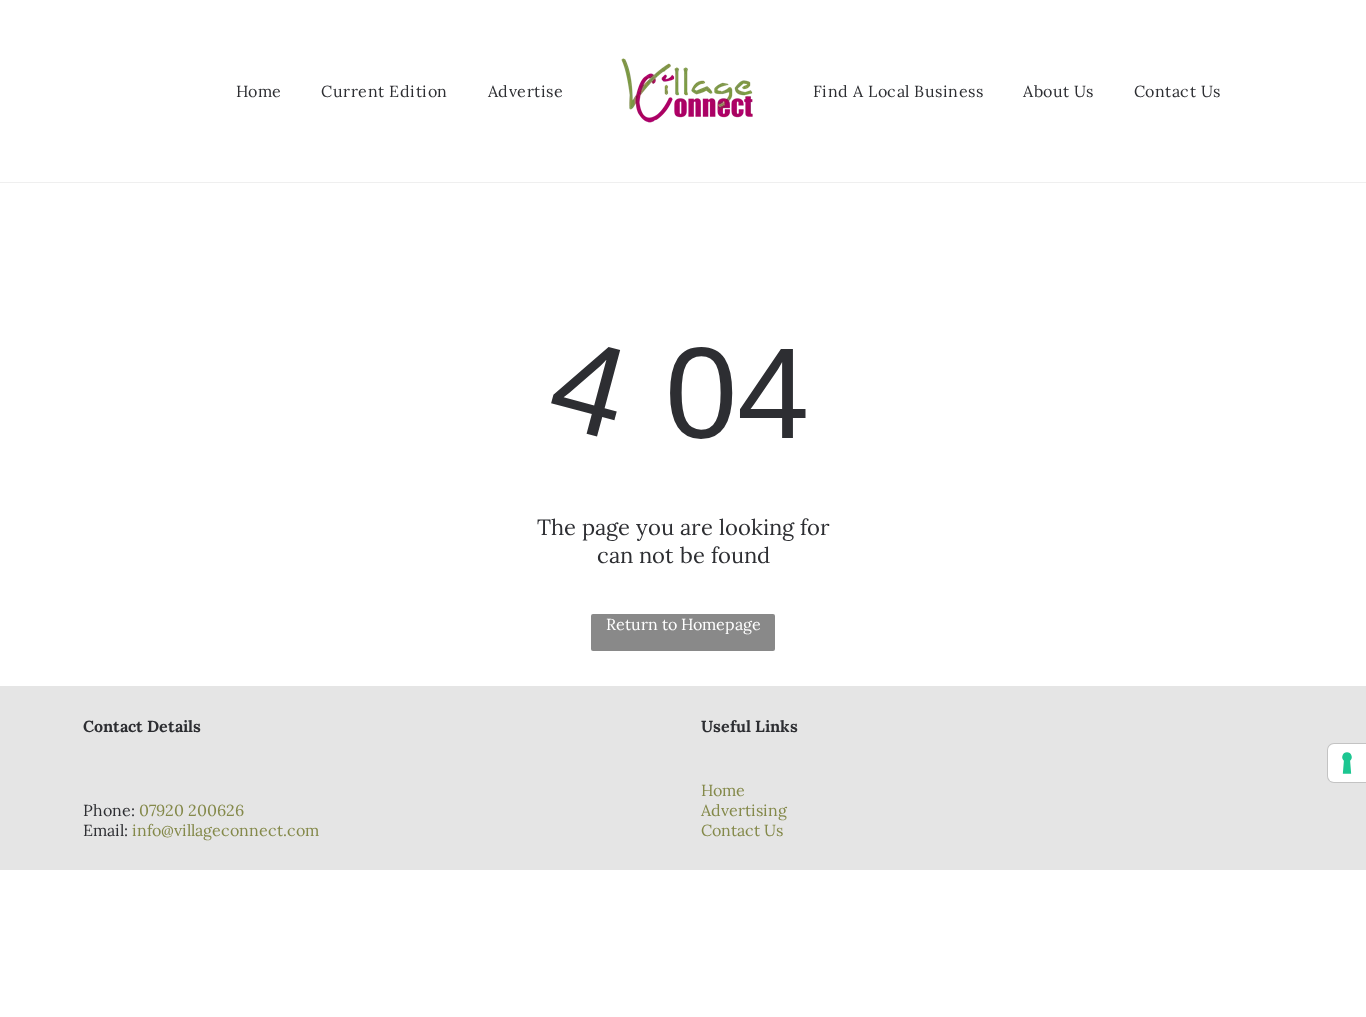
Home (723, 790)
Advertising (744, 810)
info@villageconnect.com (225, 830)
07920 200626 (191, 810)
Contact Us (742, 830)
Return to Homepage (683, 624)
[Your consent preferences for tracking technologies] (1347, 763)
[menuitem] (259, 91)
